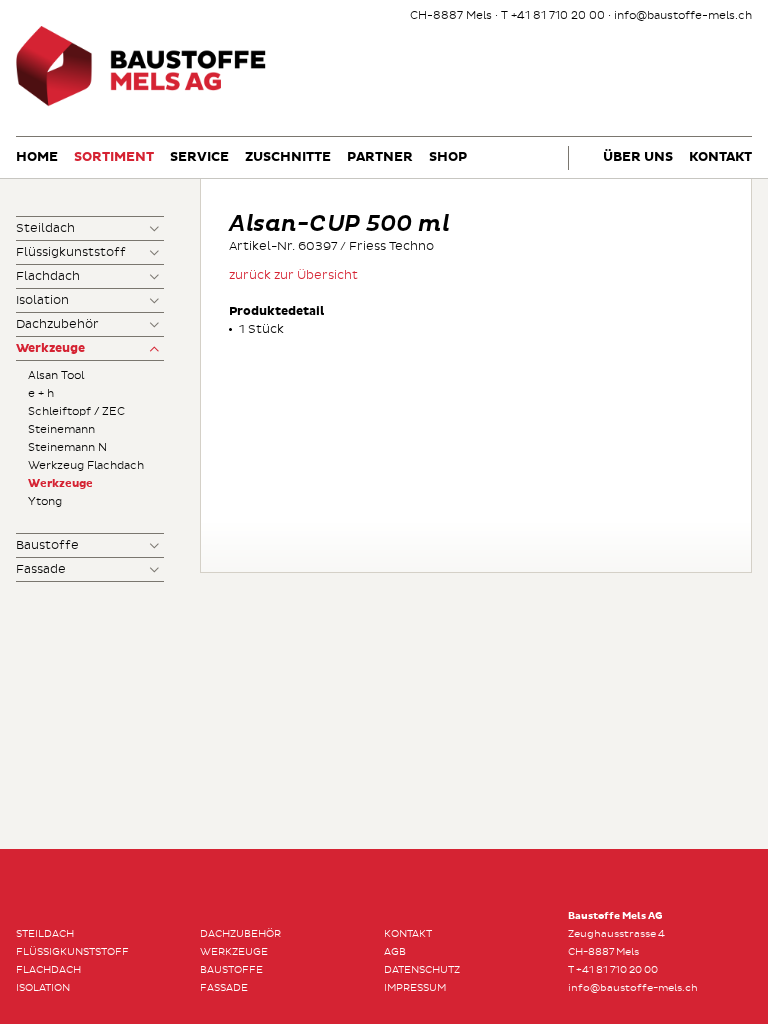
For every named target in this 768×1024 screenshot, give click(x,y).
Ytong (45, 501)
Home (37, 157)
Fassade (41, 569)
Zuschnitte (288, 157)
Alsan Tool (56, 375)
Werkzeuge (50, 349)
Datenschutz (422, 970)
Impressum (415, 988)
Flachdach (48, 276)
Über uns (638, 157)
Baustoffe (47, 545)
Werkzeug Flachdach (86, 465)
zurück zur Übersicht (293, 275)
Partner (380, 157)
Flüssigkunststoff (71, 252)
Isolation (42, 300)
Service (199, 157)
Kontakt (720, 157)
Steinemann (61, 429)
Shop (448, 157)
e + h (41, 393)
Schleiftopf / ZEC (76, 411)
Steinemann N (67, 447)
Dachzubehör (57, 324)
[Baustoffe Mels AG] (141, 103)
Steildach (45, 228)
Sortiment (114, 157)
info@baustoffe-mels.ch (683, 15)
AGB (395, 952)
